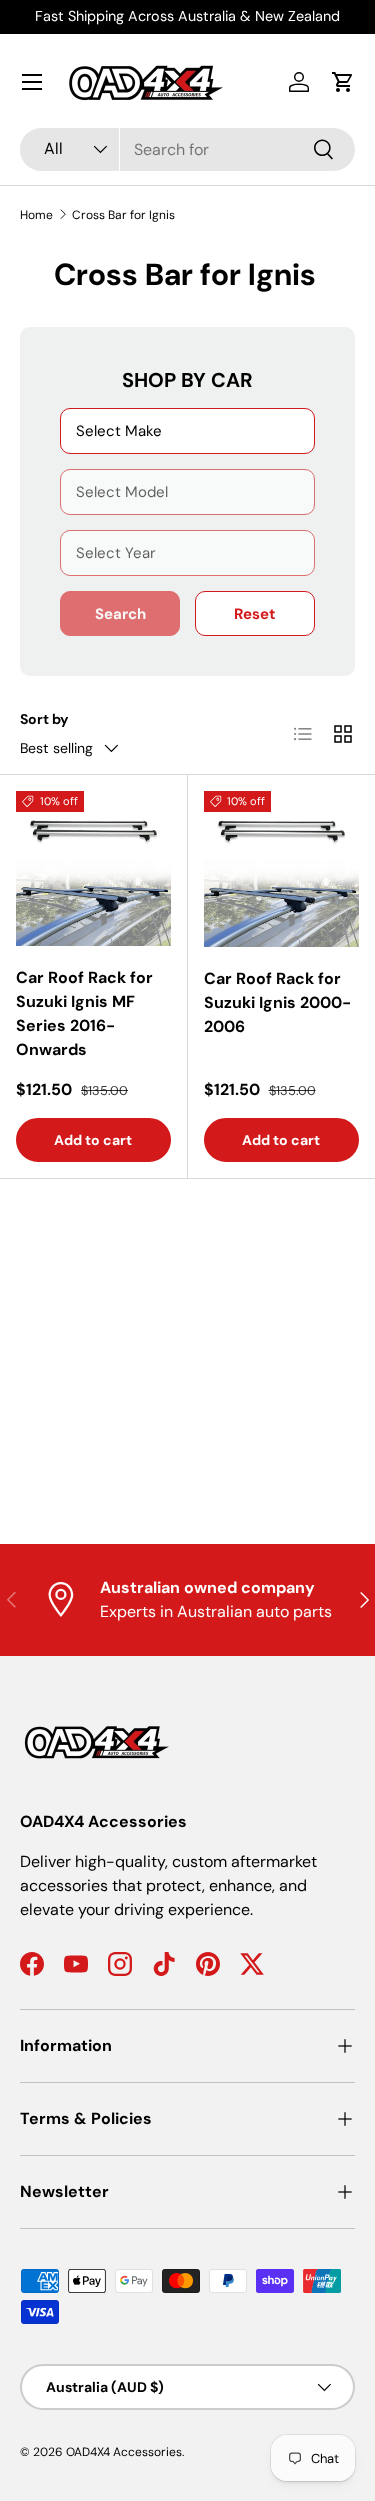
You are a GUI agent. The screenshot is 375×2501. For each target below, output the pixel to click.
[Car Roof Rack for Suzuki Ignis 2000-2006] (282, 869)
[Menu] (32, 82)
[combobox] (187, 149)
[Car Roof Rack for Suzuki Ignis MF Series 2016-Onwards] (93, 868)
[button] (343, 82)
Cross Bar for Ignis (123, 215)
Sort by (44, 719)
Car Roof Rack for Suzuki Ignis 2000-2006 (277, 1002)
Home (36, 215)
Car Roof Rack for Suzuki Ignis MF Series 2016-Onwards (84, 1013)
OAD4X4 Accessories (124, 2452)
